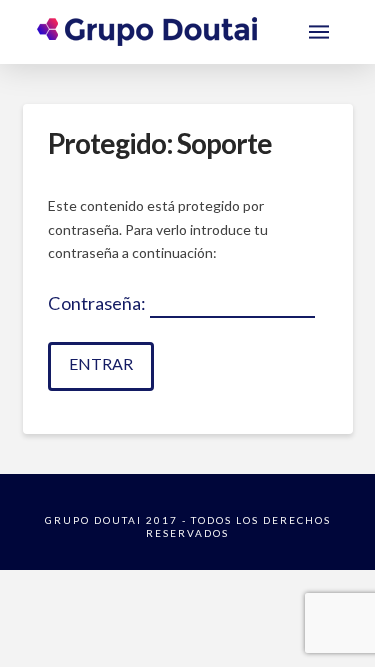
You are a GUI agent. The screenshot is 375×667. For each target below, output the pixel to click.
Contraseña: (99, 303)
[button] (319, 32)
